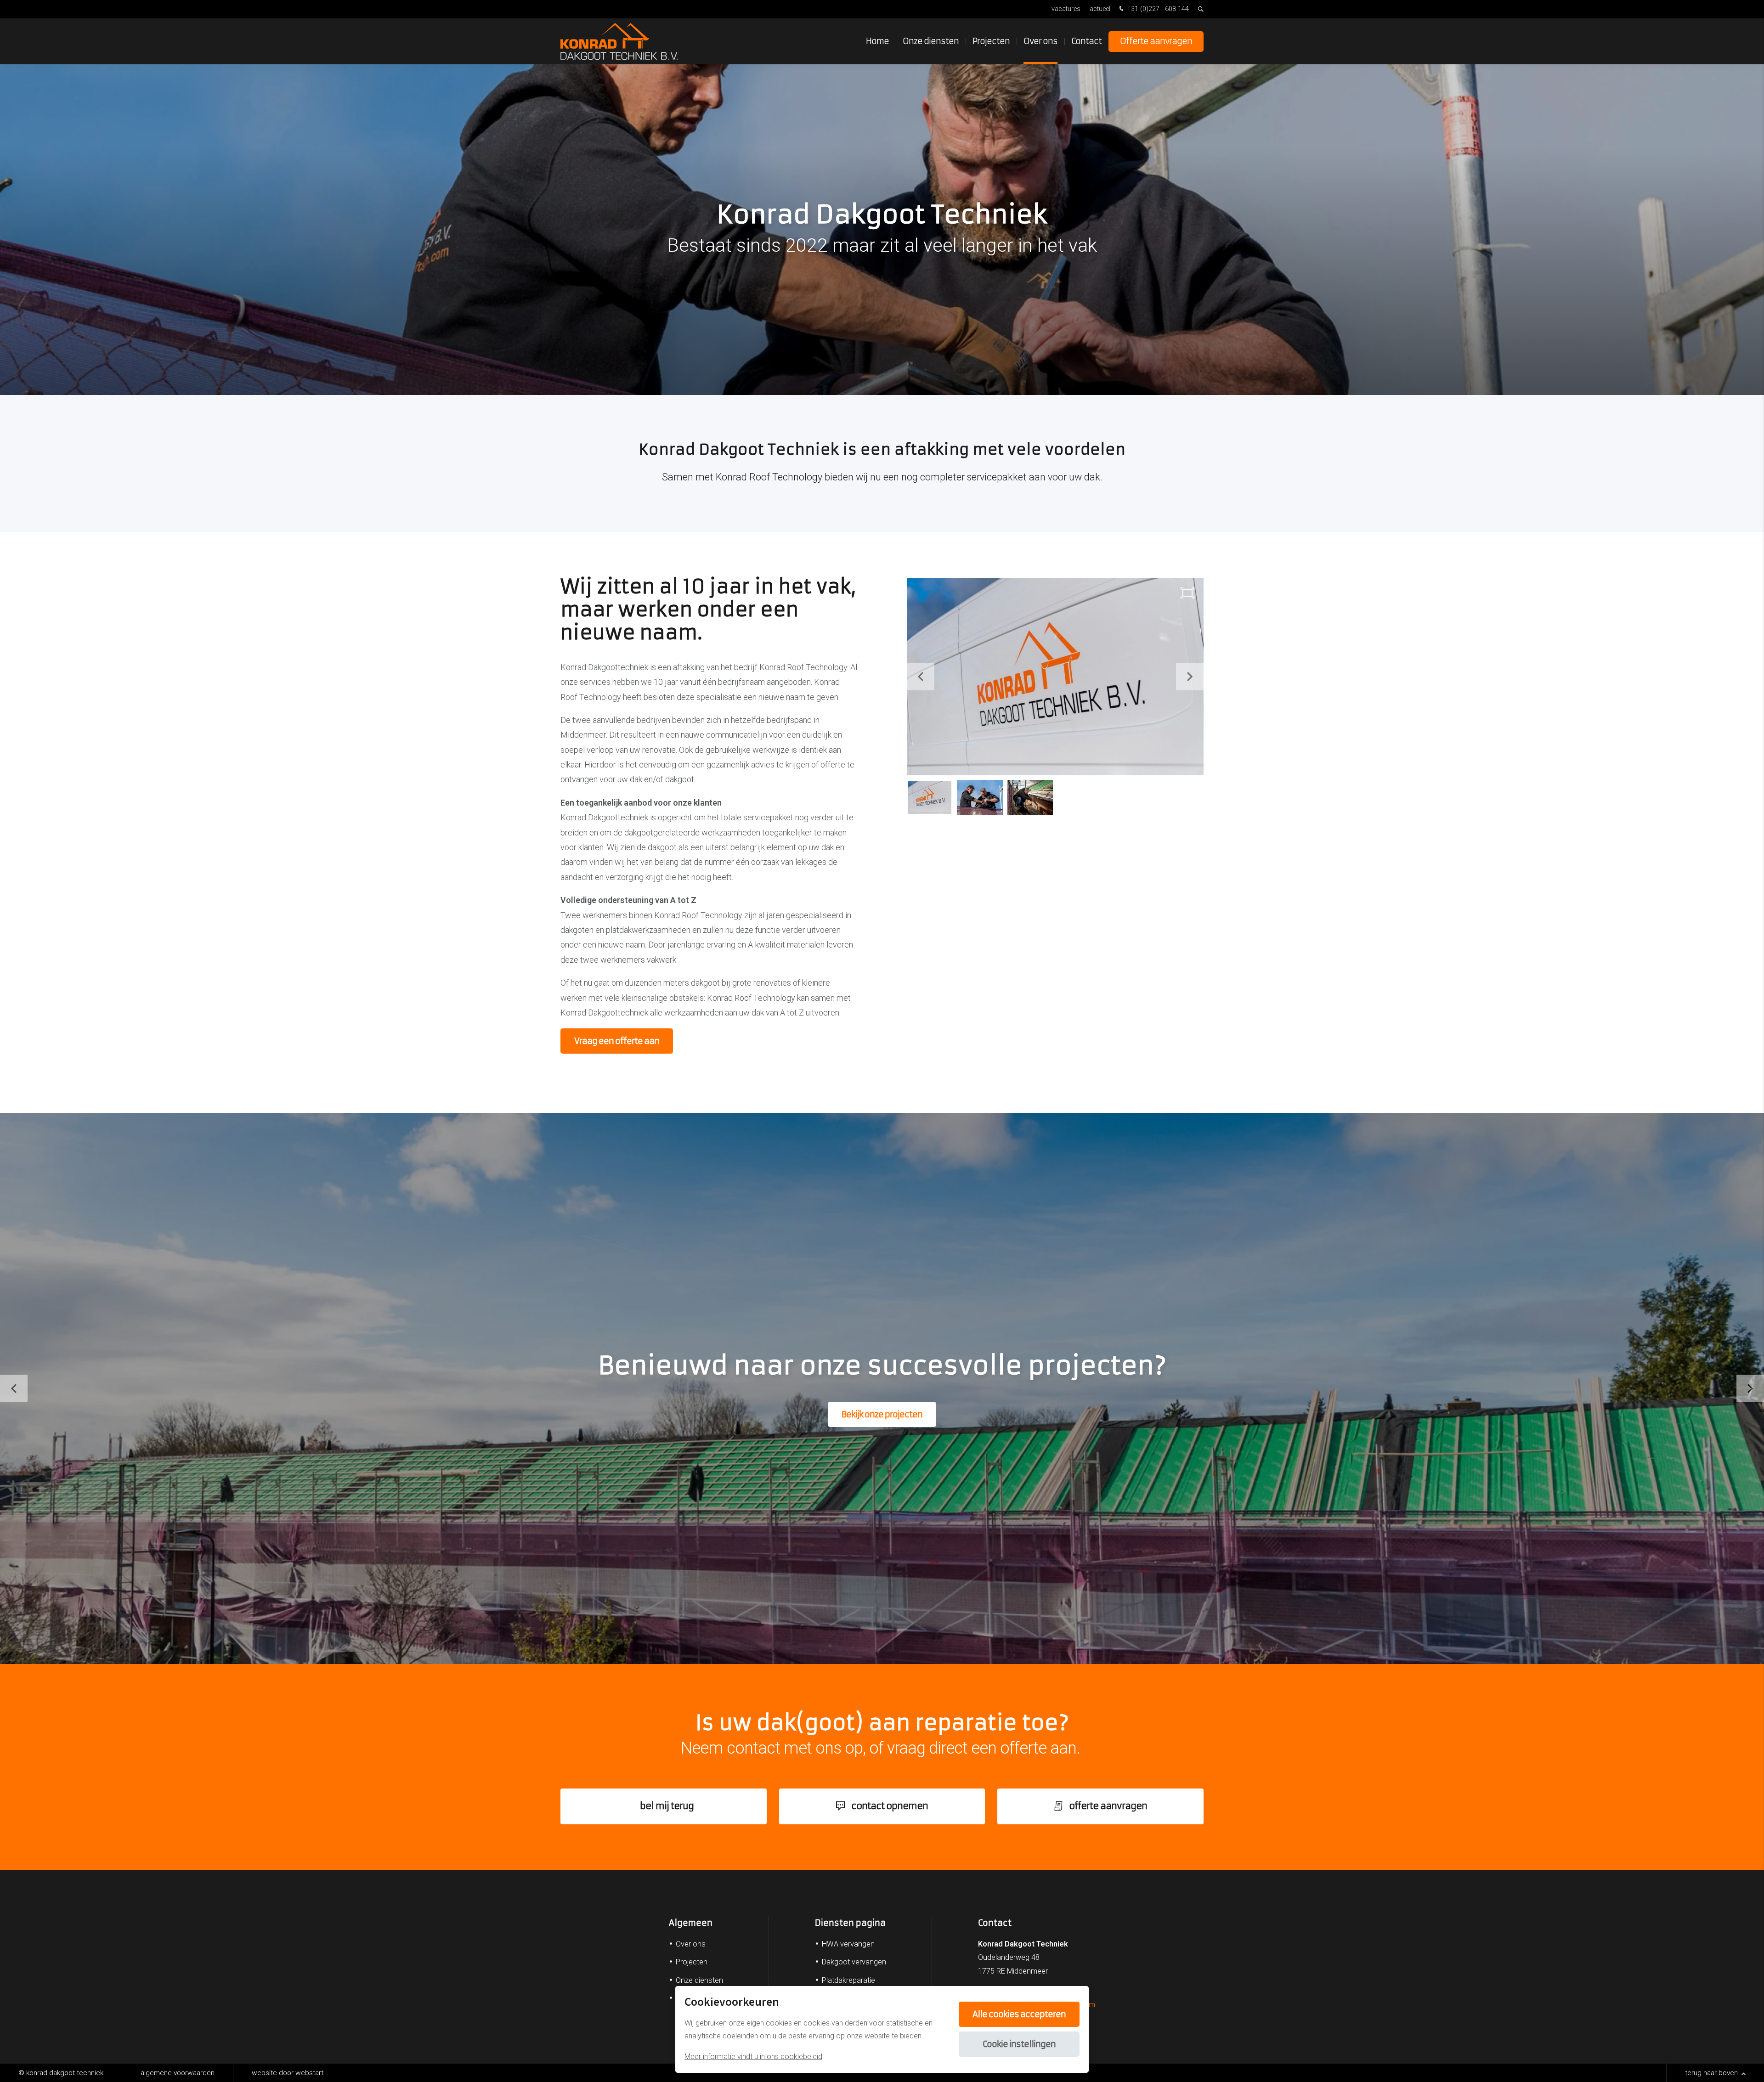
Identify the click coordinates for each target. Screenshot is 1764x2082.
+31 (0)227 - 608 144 (1157, 9)
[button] (1190, 677)
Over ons (1040, 41)
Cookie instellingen (1019, 2044)
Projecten (991, 41)
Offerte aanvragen (1156, 41)
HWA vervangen (848, 1944)
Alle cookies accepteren (1019, 2014)
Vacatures (1066, 9)
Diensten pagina (850, 1923)
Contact (1086, 41)
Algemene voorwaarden (178, 2073)
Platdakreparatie (848, 1980)
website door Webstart (288, 2073)
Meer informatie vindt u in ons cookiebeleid (753, 2057)
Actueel (1100, 9)
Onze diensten (931, 41)
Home (877, 41)
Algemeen (691, 1923)
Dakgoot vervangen (854, 1962)
